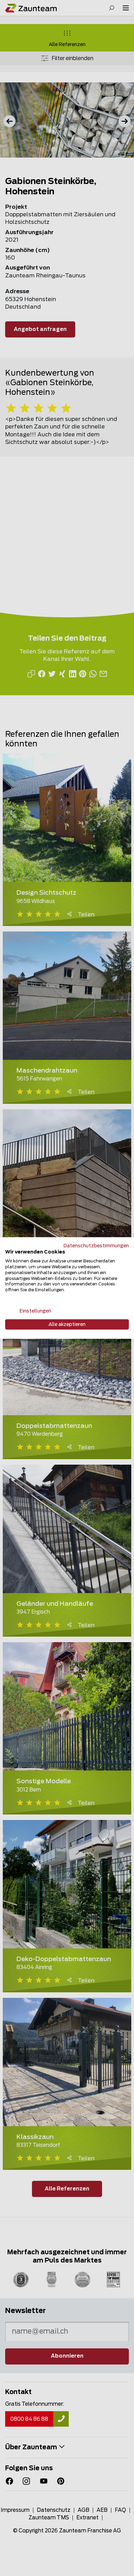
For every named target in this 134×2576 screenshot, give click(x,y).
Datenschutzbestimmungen (96, 1246)
